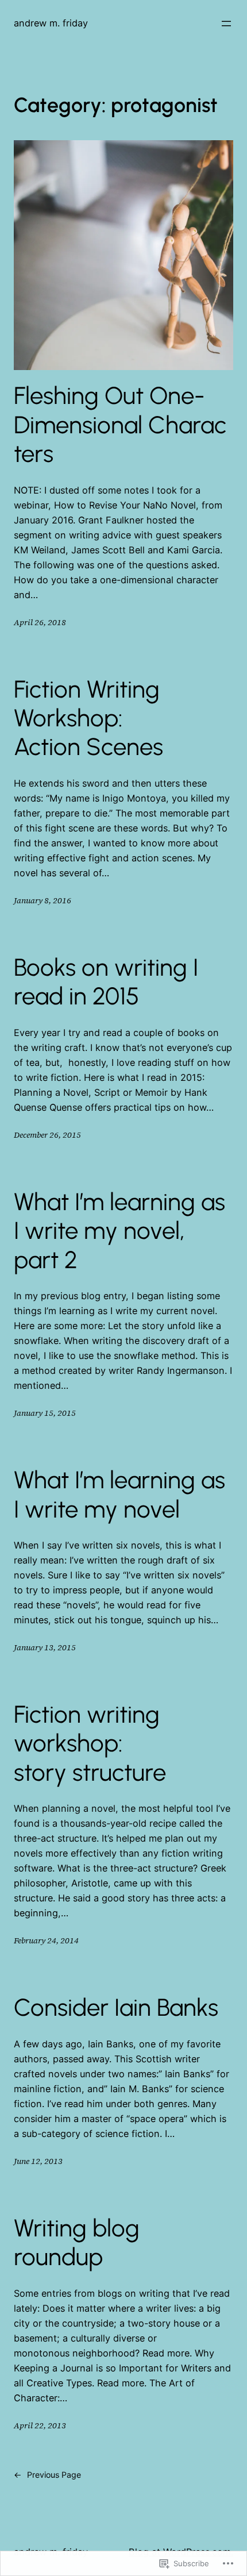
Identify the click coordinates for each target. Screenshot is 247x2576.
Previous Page (47, 2475)
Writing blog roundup (77, 2243)
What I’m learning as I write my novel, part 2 (119, 1231)
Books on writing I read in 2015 (106, 982)
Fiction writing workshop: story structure (90, 1744)
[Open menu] (226, 24)
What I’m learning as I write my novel (119, 1495)
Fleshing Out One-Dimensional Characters (120, 425)
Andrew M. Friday (51, 23)
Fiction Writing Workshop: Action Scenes (88, 719)
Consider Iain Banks (116, 2008)
